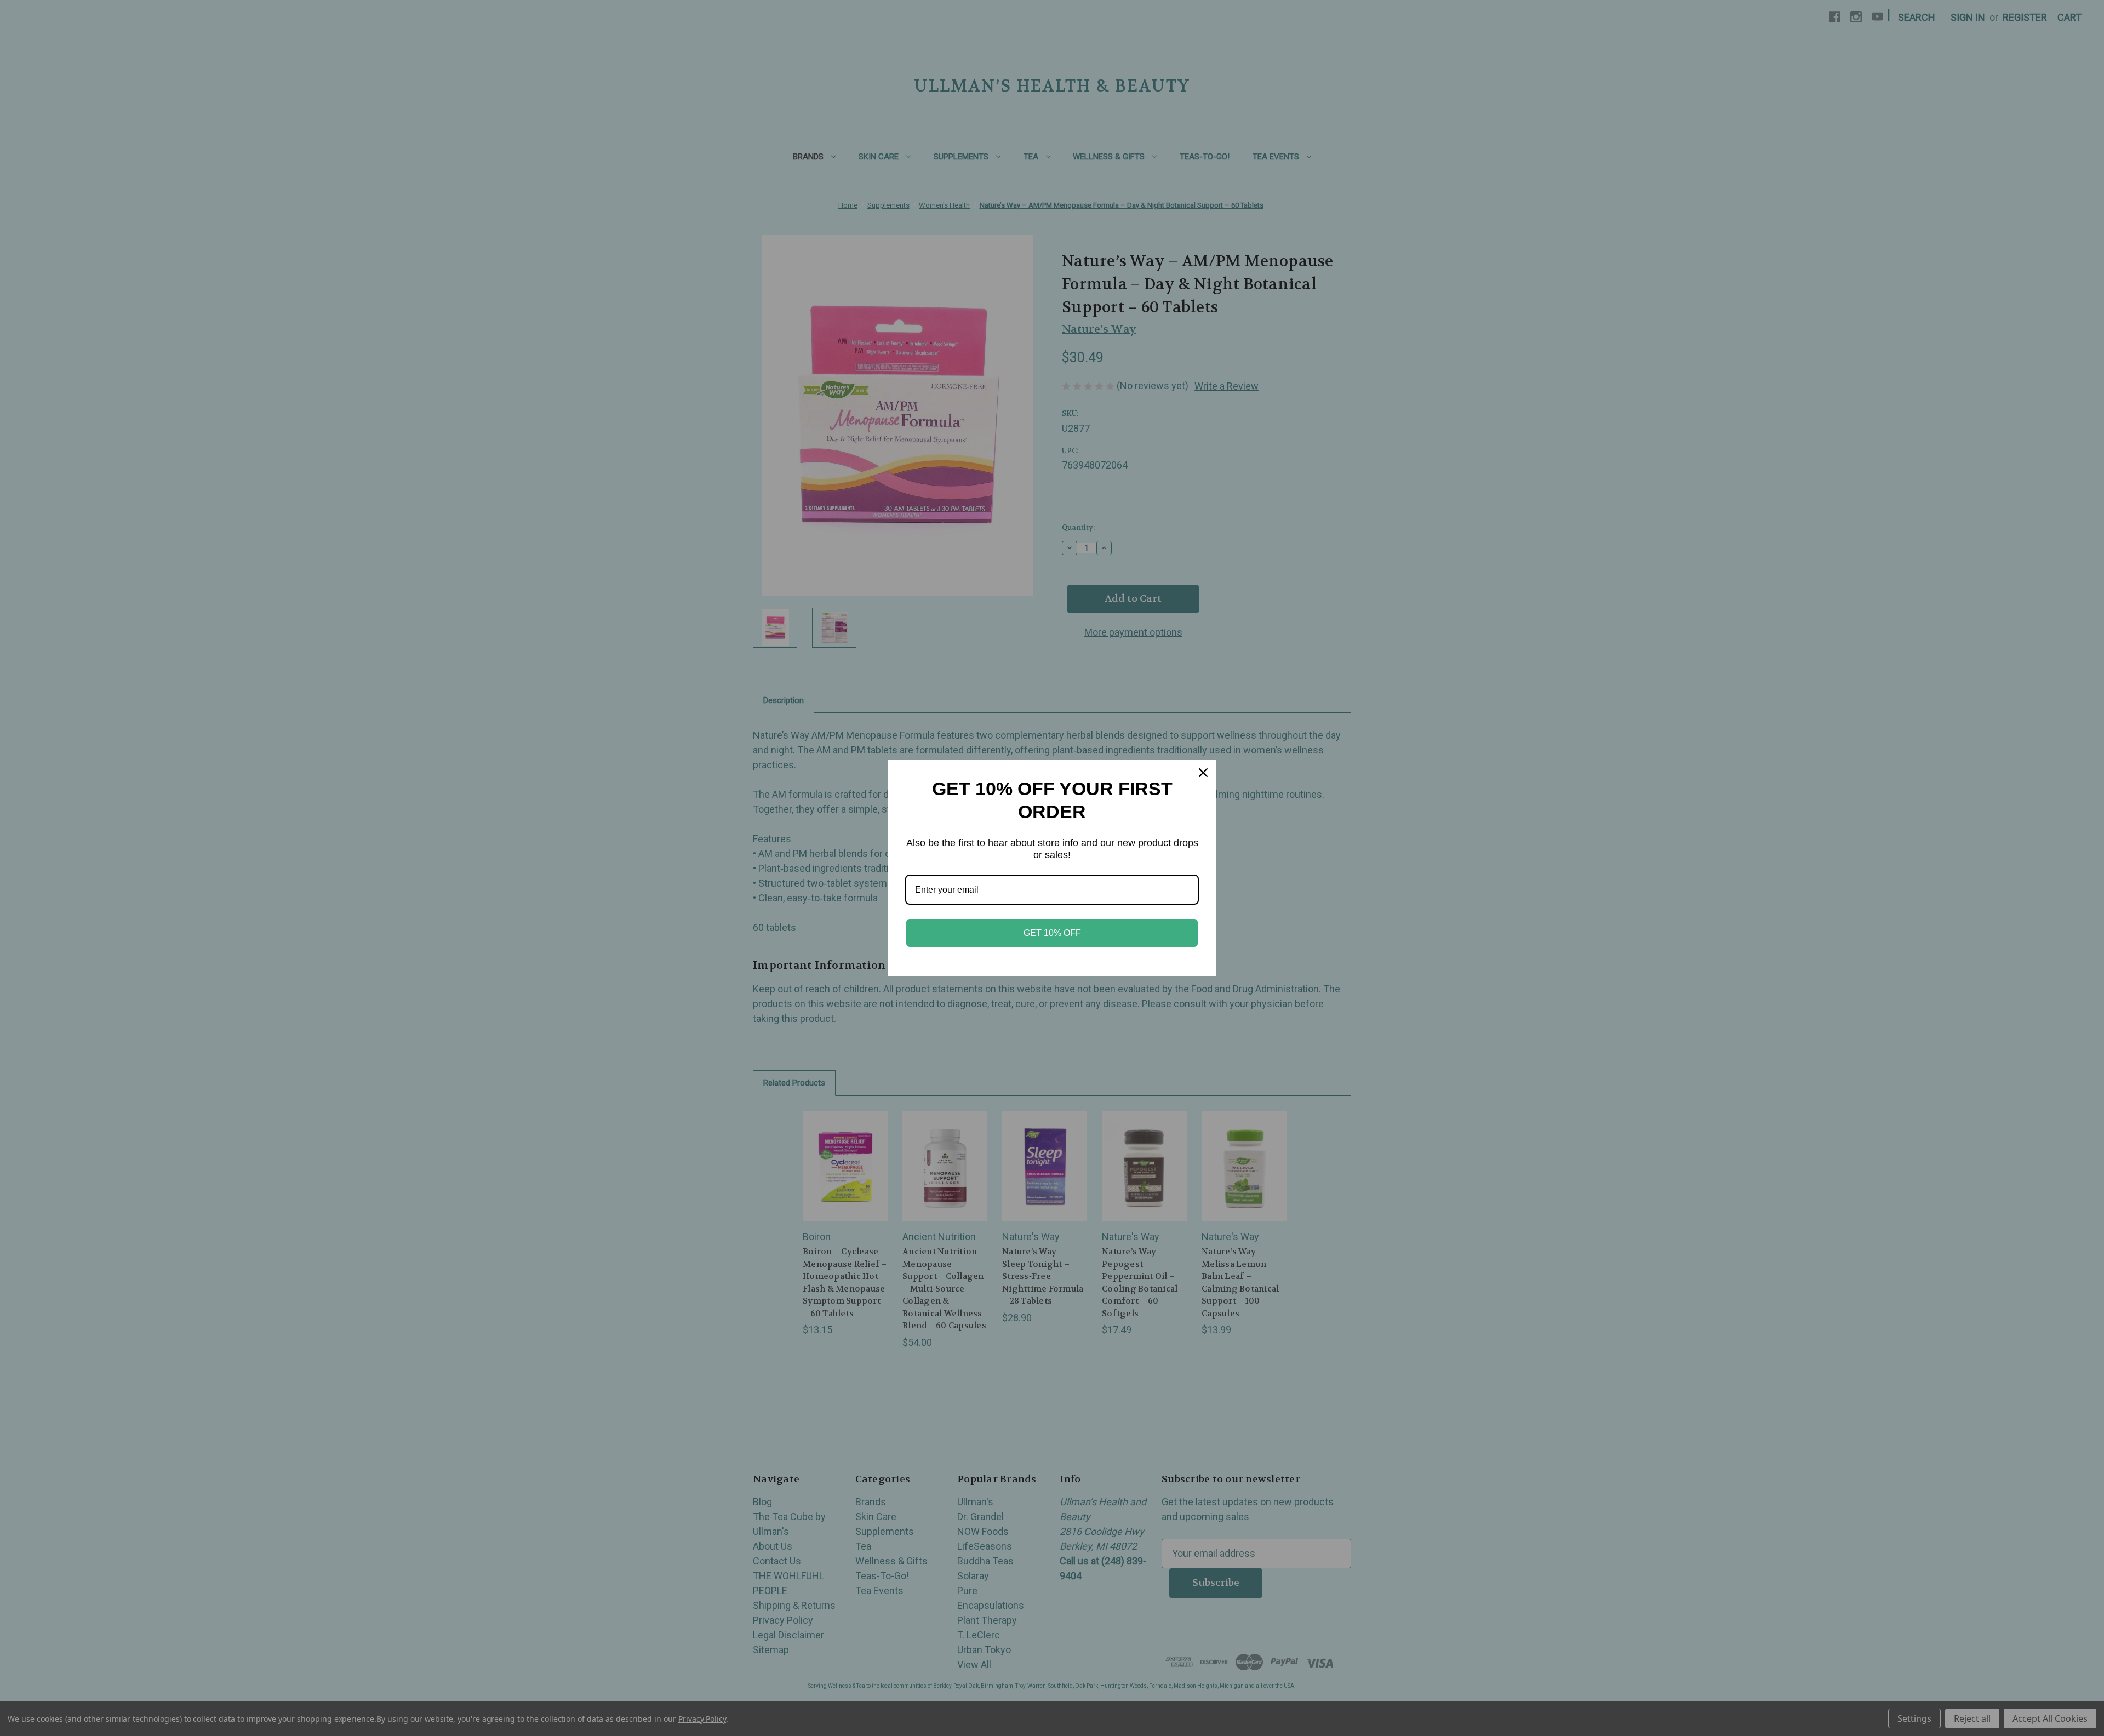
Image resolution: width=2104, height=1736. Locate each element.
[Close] (1203, 773)
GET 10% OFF (1052, 933)
